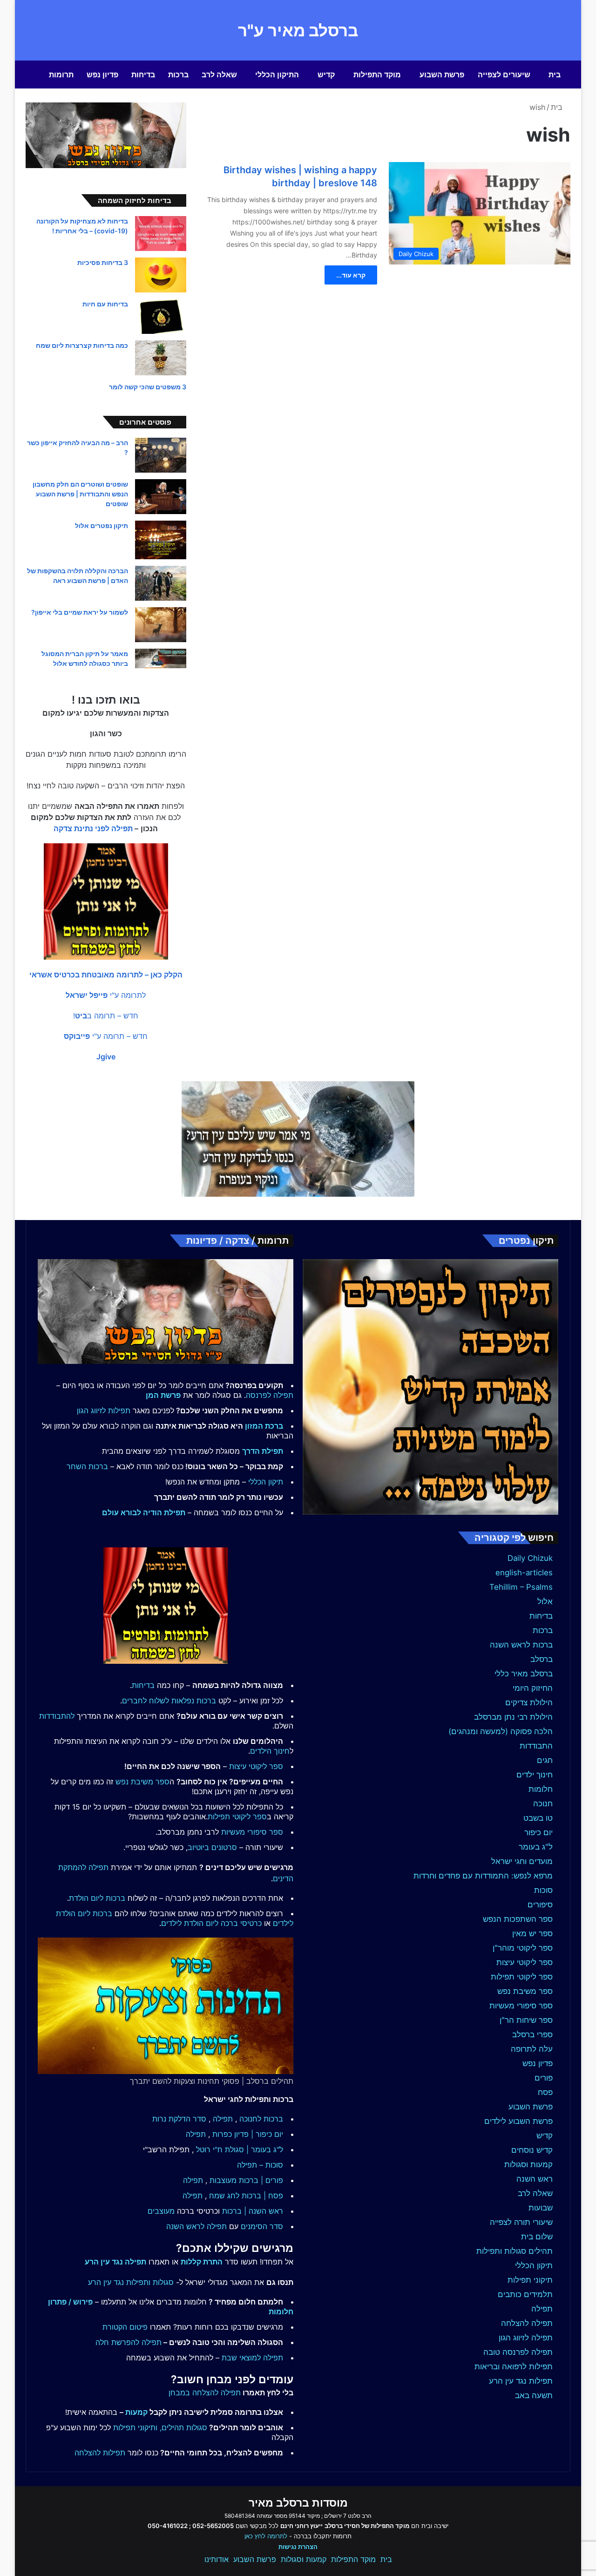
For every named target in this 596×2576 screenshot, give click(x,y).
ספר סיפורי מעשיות (521, 2006)
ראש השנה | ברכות (253, 2211)
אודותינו (217, 2559)
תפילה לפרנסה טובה (518, 2352)
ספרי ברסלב (532, 2034)
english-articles (524, 1573)
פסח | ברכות (262, 2196)
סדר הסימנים (262, 2226)
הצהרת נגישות (298, 2547)
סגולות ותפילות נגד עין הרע (131, 2282)
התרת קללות (202, 2262)
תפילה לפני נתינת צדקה (93, 828)
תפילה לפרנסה (270, 1395)
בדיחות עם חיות (105, 304)
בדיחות (143, 75)
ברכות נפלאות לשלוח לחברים (169, 1701)
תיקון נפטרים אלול (102, 525)
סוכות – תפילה (260, 2165)
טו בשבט (538, 1818)
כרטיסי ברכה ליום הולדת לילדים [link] (211, 1923)
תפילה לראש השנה (196, 2226)
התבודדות (536, 1746)
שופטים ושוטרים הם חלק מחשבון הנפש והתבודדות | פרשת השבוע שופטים (80, 494)
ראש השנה (535, 2179)
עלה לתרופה (532, 2049)
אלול (545, 1601)
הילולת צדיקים (529, 1702)
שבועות (541, 2208)
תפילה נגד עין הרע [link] (115, 2262)
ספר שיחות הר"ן (526, 2020)
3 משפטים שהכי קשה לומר (148, 387)
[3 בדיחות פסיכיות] (161, 275)
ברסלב (542, 1659)
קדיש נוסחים (532, 2150)
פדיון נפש (102, 75)
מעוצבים (161, 2211)
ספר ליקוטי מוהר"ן (523, 1948)
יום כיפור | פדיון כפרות (248, 2134)
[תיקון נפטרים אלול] (161, 540)
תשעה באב (534, 2395)
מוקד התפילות (377, 75)
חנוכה (543, 1803)
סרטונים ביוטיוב (212, 1847)
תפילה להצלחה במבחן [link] (205, 2393)
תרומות (61, 75)
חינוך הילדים (270, 1751)
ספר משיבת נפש (525, 1991)
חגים (545, 1760)
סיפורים (540, 1905)
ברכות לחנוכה (261, 2119)
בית (555, 75)
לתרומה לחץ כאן (266, 2536)
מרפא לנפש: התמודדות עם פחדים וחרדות (483, 1876)
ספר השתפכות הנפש (518, 1919)
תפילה (542, 2309)
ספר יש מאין (532, 1933)
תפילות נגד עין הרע (521, 2381)
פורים (544, 2078)
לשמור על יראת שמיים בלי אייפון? (80, 612)
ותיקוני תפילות (135, 2427)
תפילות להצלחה (100, 2453)
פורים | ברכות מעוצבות (246, 2180)
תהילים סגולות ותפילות (515, 2251)
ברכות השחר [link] (87, 1466)
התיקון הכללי (277, 75)
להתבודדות (57, 1716)
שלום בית (537, 2237)
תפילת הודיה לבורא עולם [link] (144, 1512)
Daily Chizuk (530, 1558)
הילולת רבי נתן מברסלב (513, 1717)
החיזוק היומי (533, 1688)
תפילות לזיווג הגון (104, 1410)
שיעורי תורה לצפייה (521, 2222)
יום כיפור (538, 1832)
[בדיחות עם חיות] (161, 316)
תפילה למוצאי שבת (252, 2358)
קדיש (326, 75)
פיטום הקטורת (125, 2327)
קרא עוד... (351, 275)
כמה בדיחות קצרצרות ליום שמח (82, 345)
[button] (106, 975)
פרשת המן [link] (163, 1395)
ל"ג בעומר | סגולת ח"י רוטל (240, 2149)
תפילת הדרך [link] (263, 1451)
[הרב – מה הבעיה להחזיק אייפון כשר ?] (161, 455)
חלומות (541, 1789)
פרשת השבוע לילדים (518, 2121)
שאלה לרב (219, 75)
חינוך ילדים (535, 1775)
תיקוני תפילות (530, 2280)
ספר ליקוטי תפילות (522, 1977)
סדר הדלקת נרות (179, 2119)
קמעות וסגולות (528, 2164)
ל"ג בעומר (536, 1847)
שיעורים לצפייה (504, 75)
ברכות (178, 75)
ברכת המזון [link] (264, 1426)
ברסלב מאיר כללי (524, 1674)
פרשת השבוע (442, 75)
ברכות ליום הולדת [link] (97, 1898)
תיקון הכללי (534, 2265)
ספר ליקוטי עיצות (525, 1962)
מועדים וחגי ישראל (522, 1861)
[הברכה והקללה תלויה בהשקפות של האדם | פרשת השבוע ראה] (161, 583)
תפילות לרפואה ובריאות (514, 2366)
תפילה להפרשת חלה (129, 2342)
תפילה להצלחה (527, 2323)
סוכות (543, 1890)
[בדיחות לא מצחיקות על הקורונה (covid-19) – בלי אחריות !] (161, 234)
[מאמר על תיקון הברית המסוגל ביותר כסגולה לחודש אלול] (161, 658)
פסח (545, 2092)
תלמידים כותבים (525, 2294)
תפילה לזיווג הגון (526, 2338)
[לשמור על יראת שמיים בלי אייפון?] (161, 625)
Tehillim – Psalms (521, 1587)
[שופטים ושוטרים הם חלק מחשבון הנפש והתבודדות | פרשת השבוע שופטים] (161, 497)
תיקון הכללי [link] (266, 1482)
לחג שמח (224, 2196)
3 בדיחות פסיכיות (103, 262)
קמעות (136, 2412)
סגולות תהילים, (183, 2427)
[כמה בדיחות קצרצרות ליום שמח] (161, 358)
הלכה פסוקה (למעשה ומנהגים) (501, 1731)
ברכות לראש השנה (521, 1645)
